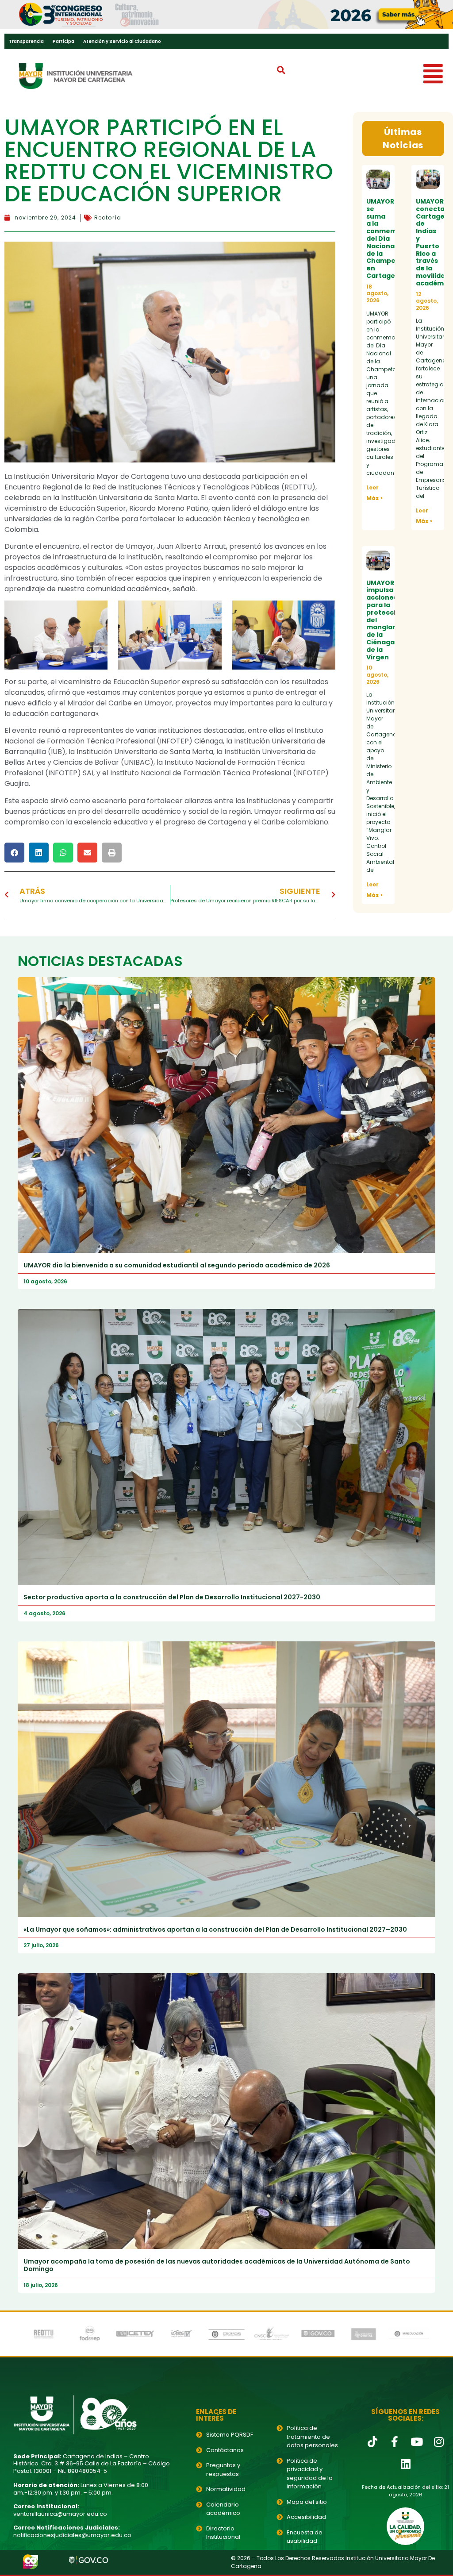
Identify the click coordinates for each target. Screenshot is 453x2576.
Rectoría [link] (108, 218)
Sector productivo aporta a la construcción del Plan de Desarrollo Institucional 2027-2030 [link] (172, 1597)
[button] (281, 70)
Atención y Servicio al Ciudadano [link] (122, 41)
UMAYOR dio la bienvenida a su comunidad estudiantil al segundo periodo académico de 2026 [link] (177, 1265)
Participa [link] (63, 41)
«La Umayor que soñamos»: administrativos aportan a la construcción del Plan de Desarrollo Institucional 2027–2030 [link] (215, 1929)
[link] (226, 15)
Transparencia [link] (26, 41)
